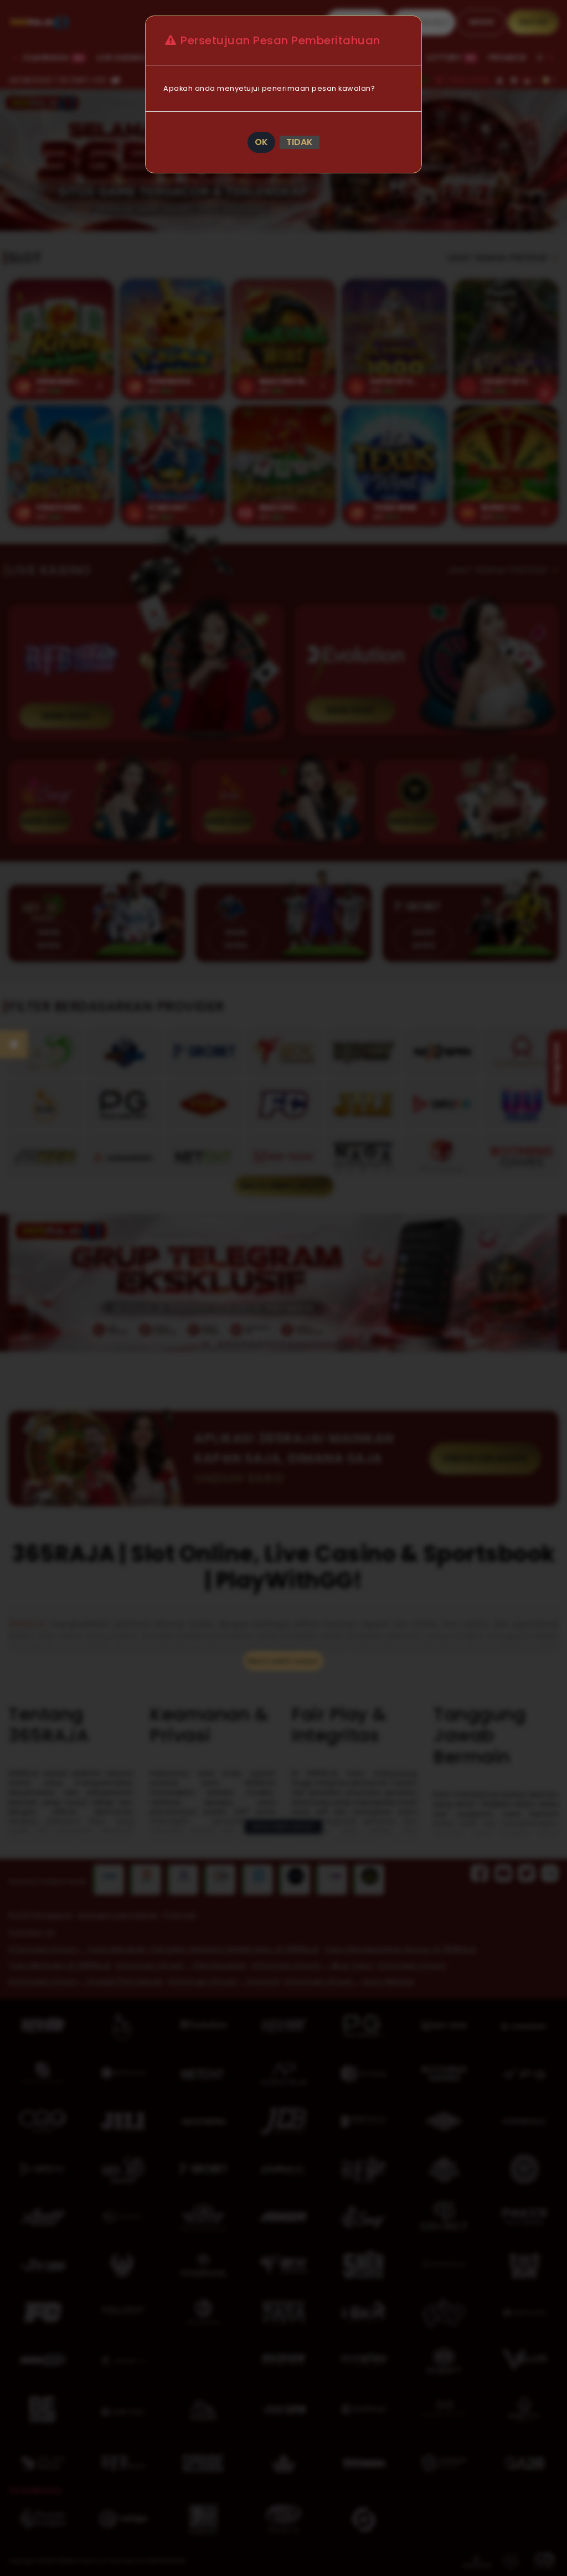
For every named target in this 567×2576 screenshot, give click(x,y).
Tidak (300, 142)
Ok (261, 142)
